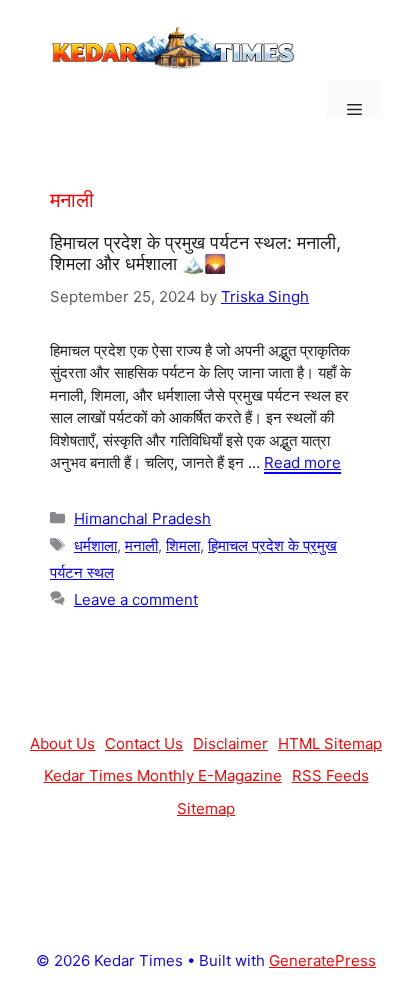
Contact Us (144, 743)
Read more (302, 462)
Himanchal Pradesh (142, 518)
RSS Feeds (330, 775)
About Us (62, 743)
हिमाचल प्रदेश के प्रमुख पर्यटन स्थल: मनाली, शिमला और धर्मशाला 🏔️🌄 (195, 253)
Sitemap (206, 808)
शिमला (183, 545)
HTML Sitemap (330, 743)
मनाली (141, 545)
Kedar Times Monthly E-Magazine (163, 775)
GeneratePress (322, 960)
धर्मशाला (95, 545)
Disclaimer (230, 743)
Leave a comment (136, 599)
